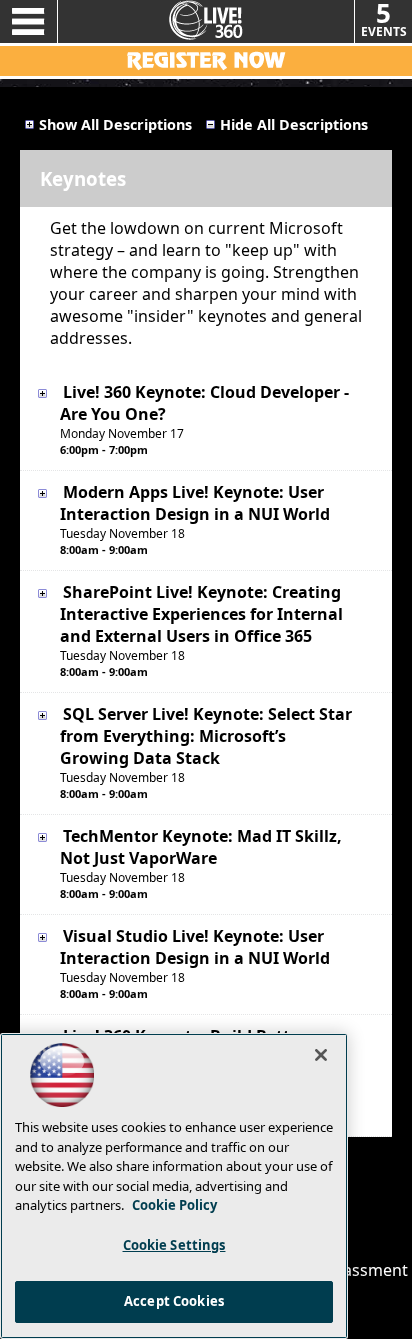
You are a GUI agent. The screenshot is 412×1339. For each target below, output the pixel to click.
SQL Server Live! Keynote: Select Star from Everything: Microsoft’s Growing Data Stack (206, 736)
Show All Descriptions (115, 124)
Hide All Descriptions (294, 124)
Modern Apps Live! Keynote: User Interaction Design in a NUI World (195, 503)
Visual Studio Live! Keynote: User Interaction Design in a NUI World (195, 947)
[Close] (321, 1055)
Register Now (206, 61)
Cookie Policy (174, 1205)
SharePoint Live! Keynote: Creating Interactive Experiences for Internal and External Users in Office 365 (201, 614)
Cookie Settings (174, 1245)
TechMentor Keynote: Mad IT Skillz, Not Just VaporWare (201, 847)
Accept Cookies (174, 1301)
